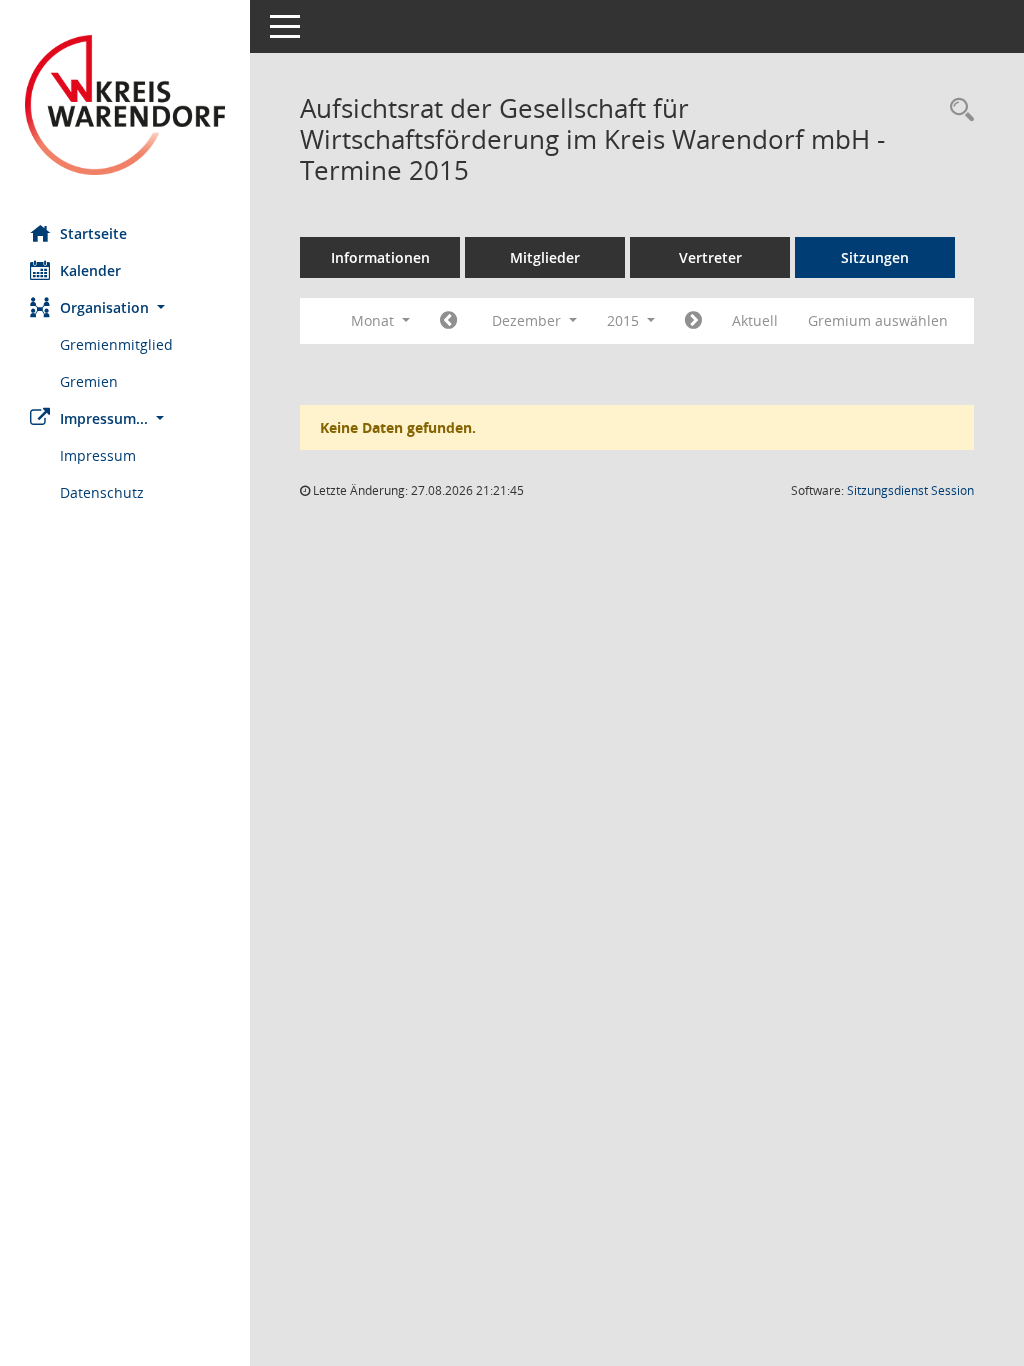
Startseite (93, 233)
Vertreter (710, 257)
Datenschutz (102, 492)
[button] (125, 307)
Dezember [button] (528, 320)
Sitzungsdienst (910, 490)
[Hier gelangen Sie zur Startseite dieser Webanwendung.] (125, 105)
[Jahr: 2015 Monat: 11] (448, 321)
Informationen (380, 257)
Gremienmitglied (116, 344)
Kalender (90, 270)
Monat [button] (374, 320)
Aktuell (755, 320)
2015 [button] (625, 320)
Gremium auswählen (878, 320)
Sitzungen (875, 257)
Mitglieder (545, 257)
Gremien (89, 381)
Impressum (98, 455)
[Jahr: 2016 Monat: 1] (693, 321)
